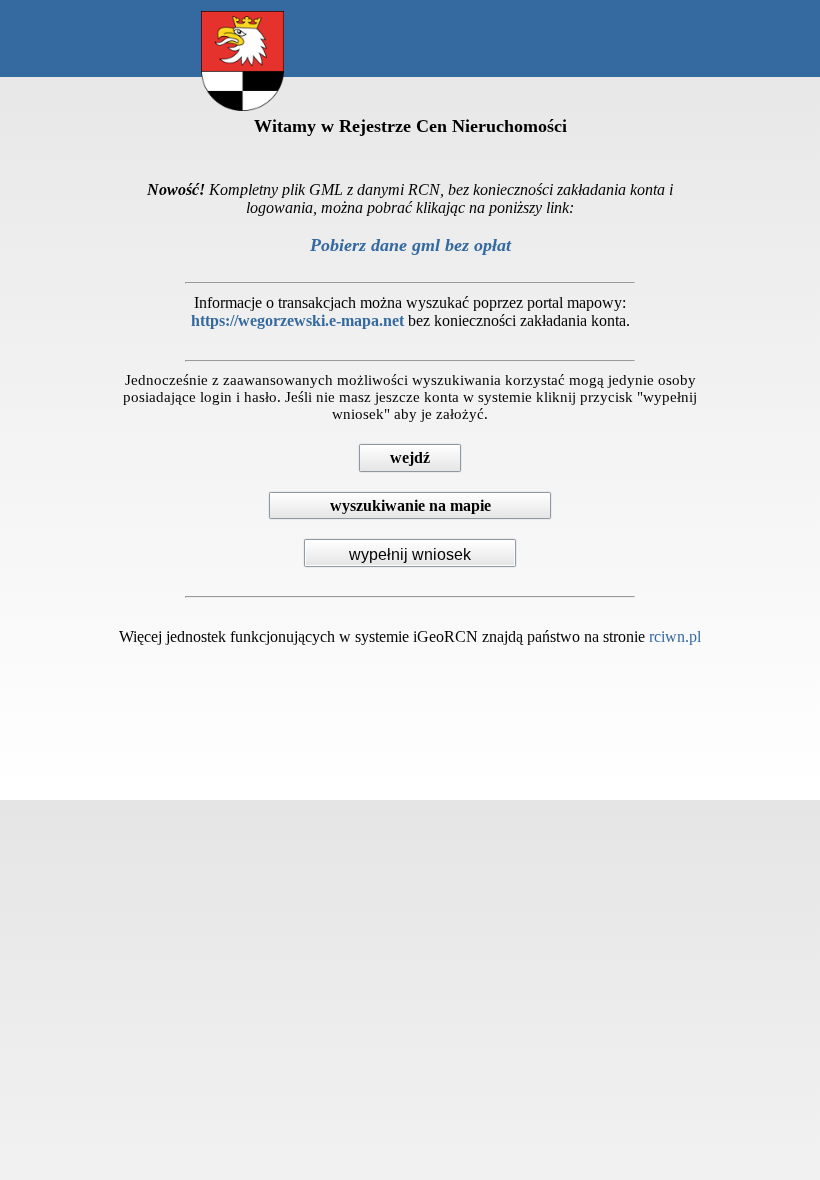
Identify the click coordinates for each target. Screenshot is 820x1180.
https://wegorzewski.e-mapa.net (297, 320)
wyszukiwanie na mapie (410, 505)
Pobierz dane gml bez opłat (410, 245)
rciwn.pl (675, 636)
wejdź (410, 457)
